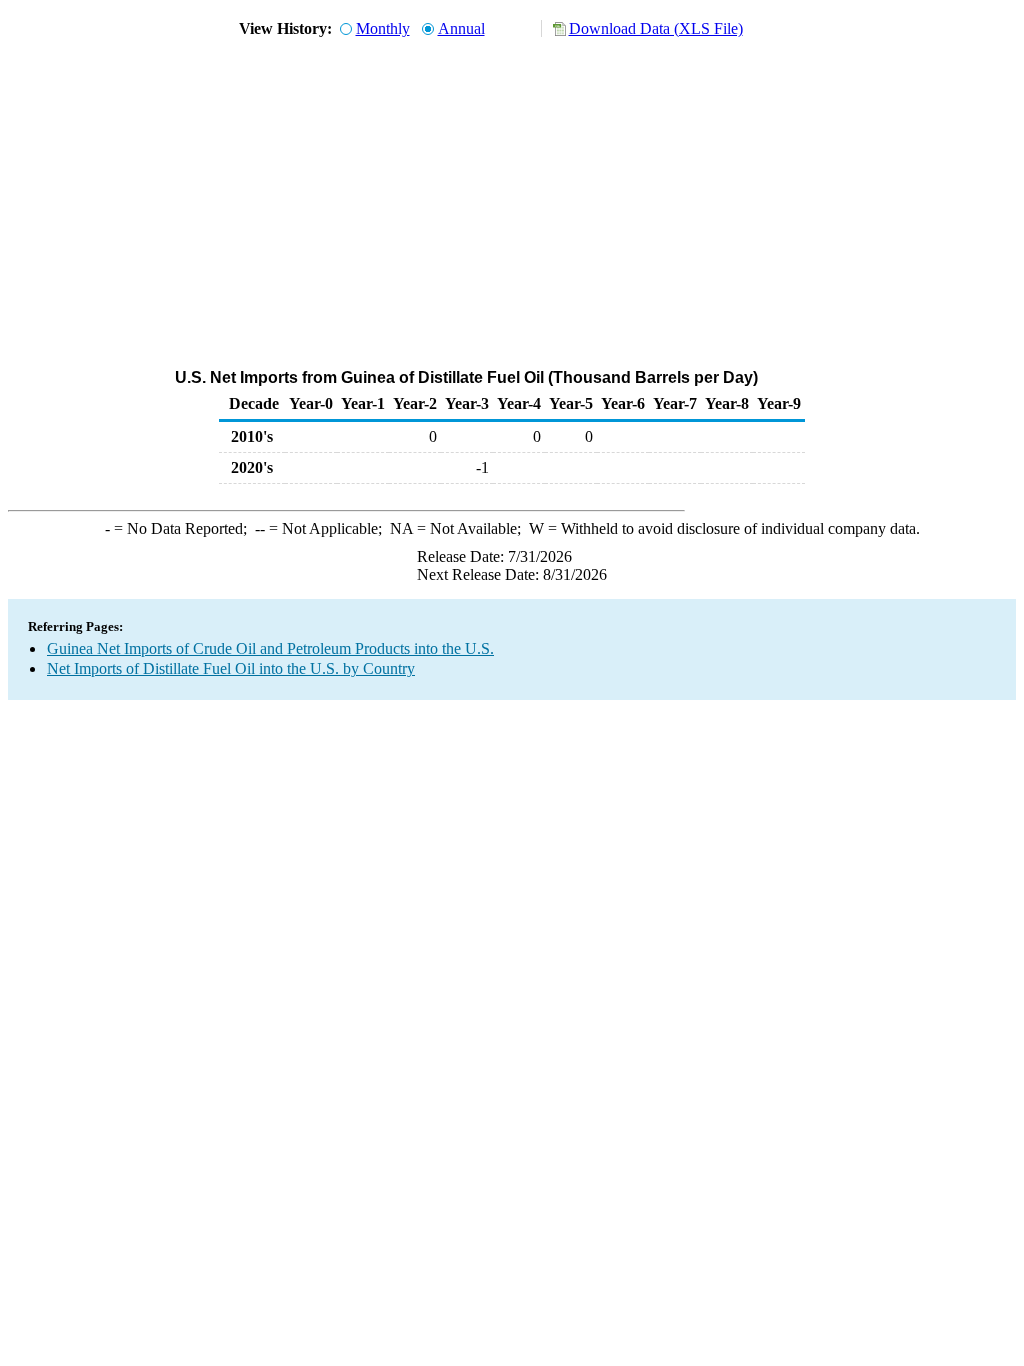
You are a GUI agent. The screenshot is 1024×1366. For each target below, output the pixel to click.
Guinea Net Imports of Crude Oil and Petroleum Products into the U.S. (270, 648)
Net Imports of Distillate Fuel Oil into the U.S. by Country (231, 668)
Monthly (383, 28)
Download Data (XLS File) (656, 28)
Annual (461, 28)
